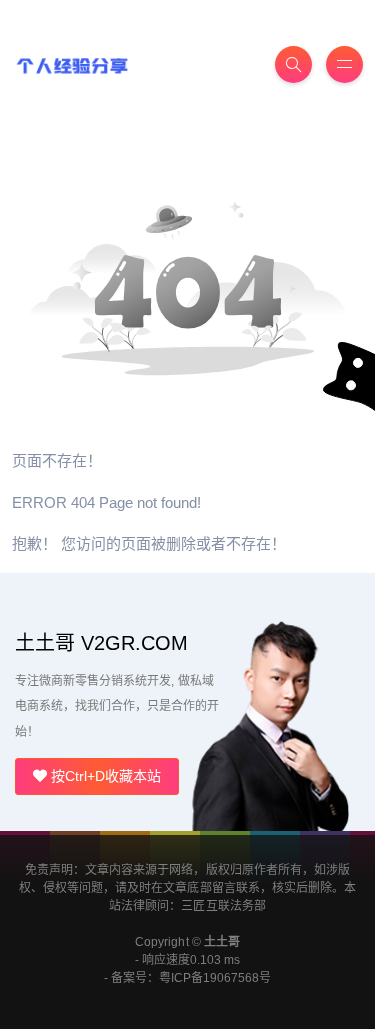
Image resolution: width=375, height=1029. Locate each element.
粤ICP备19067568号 (215, 978)
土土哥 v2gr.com (101, 643)
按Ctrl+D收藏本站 (104, 776)
